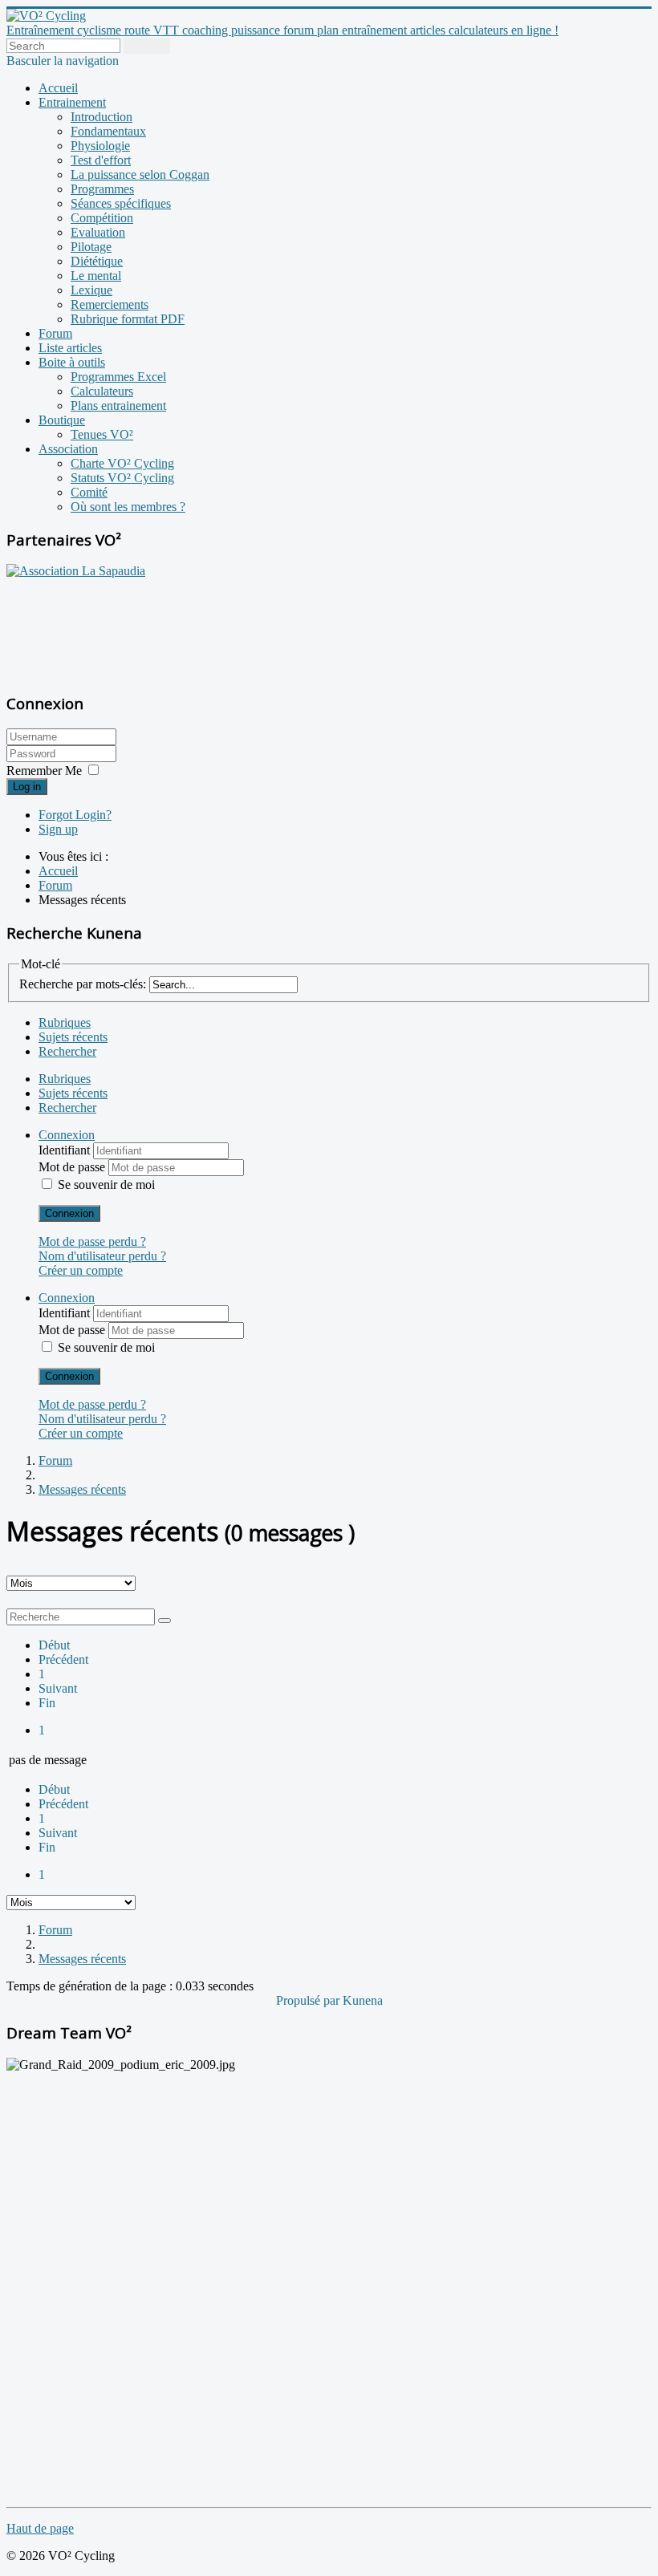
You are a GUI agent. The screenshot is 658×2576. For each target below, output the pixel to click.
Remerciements (110, 304)
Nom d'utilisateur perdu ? (102, 1256)
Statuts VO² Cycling (122, 478)
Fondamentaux (108, 131)
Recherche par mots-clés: (83, 984)
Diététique (97, 261)
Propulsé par (309, 2000)
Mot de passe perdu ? (92, 1241)
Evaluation (98, 232)
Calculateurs (102, 391)
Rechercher (67, 1051)
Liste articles (70, 348)
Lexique (91, 290)
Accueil (58, 88)
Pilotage (91, 247)
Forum (55, 333)
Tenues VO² (102, 434)
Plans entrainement (118, 406)
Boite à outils (72, 362)
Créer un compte (81, 1270)
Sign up (58, 829)
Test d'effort (101, 160)
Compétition (102, 218)
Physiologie (100, 146)
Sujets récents (73, 1037)
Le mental (96, 276)
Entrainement (72, 102)
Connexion (69, 1213)
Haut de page (40, 2528)
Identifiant (66, 1150)
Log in (27, 787)
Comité (89, 492)
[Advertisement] (107, 627)
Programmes (102, 189)
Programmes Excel (118, 377)
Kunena (363, 2000)
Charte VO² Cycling (122, 463)
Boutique (62, 420)
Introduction (102, 117)
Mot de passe (73, 1167)
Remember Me (44, 771)
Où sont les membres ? (128, 507)
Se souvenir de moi (106, 1185)
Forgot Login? (75, 815)
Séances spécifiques (121, 203)
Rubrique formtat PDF (128, 319)
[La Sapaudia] (76, 571)
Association (68, 449)
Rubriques (65, 1022)
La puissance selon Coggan (140, 174)
